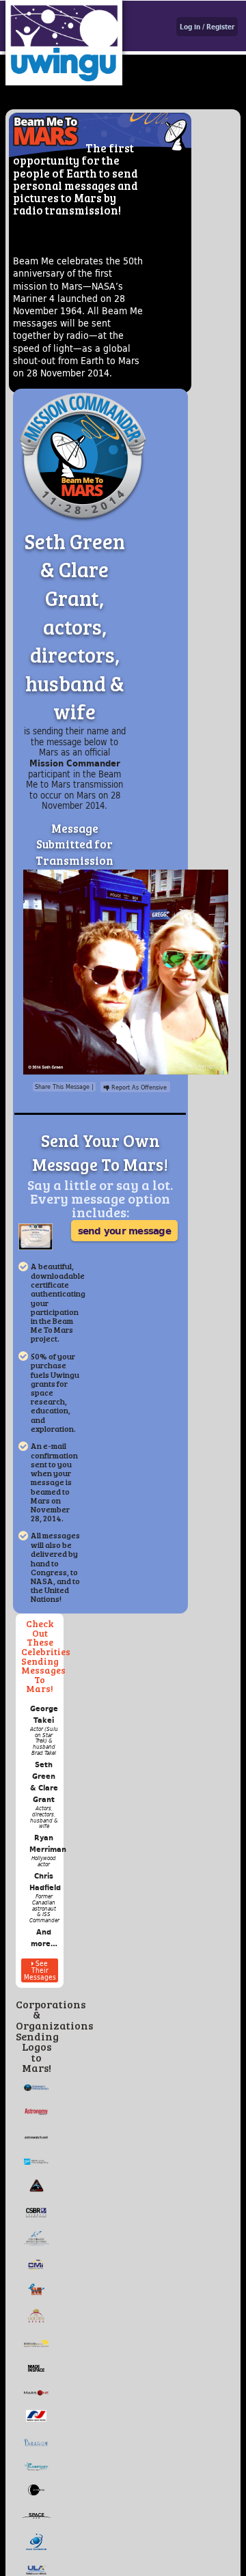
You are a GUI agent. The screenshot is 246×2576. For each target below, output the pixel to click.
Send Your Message (124, 1230)
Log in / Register (207, 27)
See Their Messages (40, 1970)
